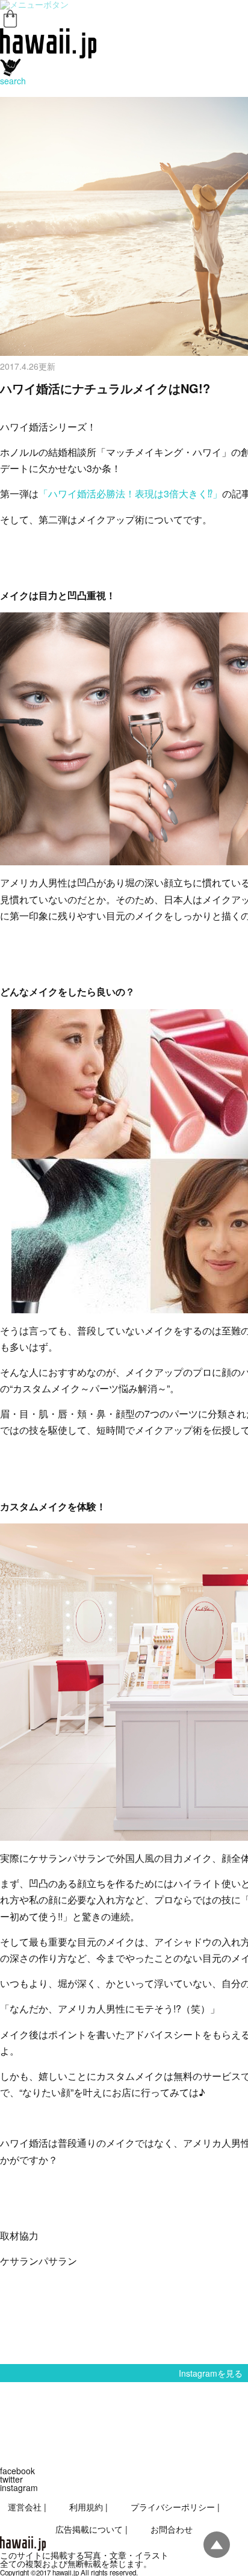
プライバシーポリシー (173, 2507)
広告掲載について (89, 2529)
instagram (19, 2487)
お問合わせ (172, 2529)
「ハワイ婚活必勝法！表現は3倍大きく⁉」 (130, 493)
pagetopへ (217, 2545)
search (13, 81)
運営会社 (25, 2507)
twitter (11, 2479)
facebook (17, 2471)
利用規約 (86, 2507)
